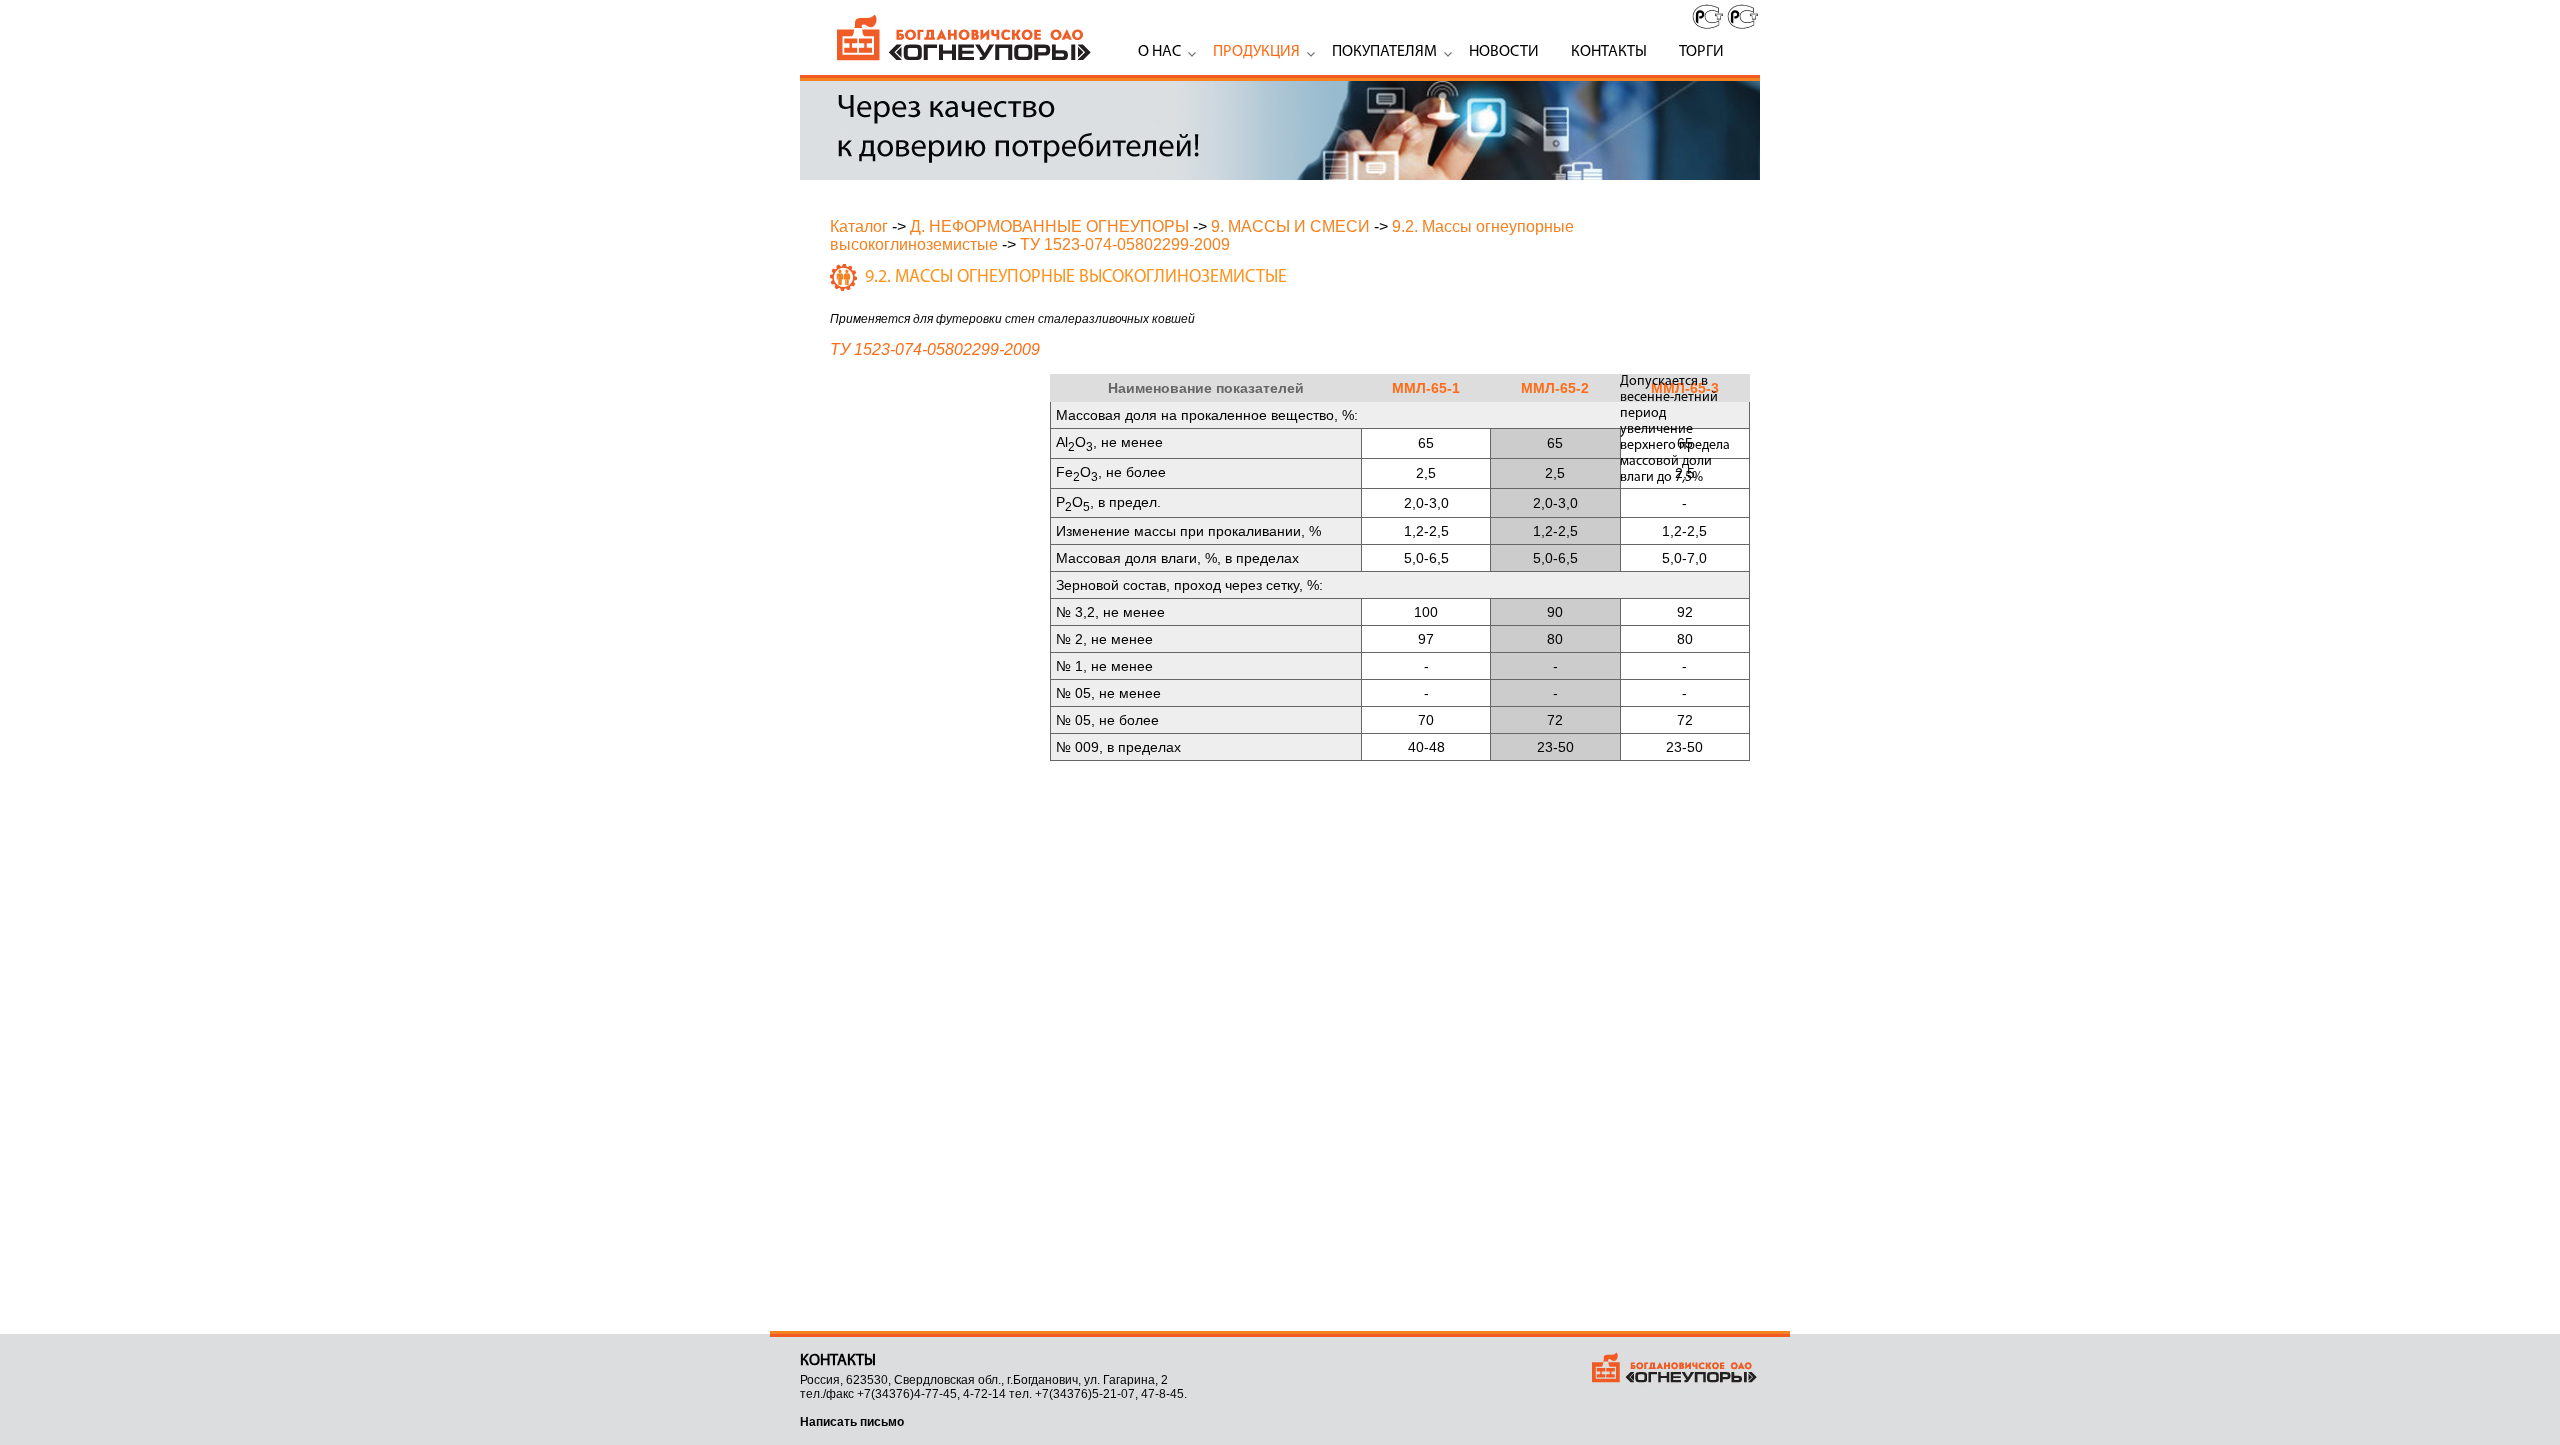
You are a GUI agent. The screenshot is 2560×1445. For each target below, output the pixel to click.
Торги (1701, 52)
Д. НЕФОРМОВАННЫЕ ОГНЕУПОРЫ (1049, 226)
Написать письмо (852, 1422)
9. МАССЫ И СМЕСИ (1290, 226)
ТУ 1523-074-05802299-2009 (1125, 244)
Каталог (859, 226)
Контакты (1609, 52)
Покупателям (1384, 52)
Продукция (1256, 52)
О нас (1159, 52)
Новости (1504, 52)
